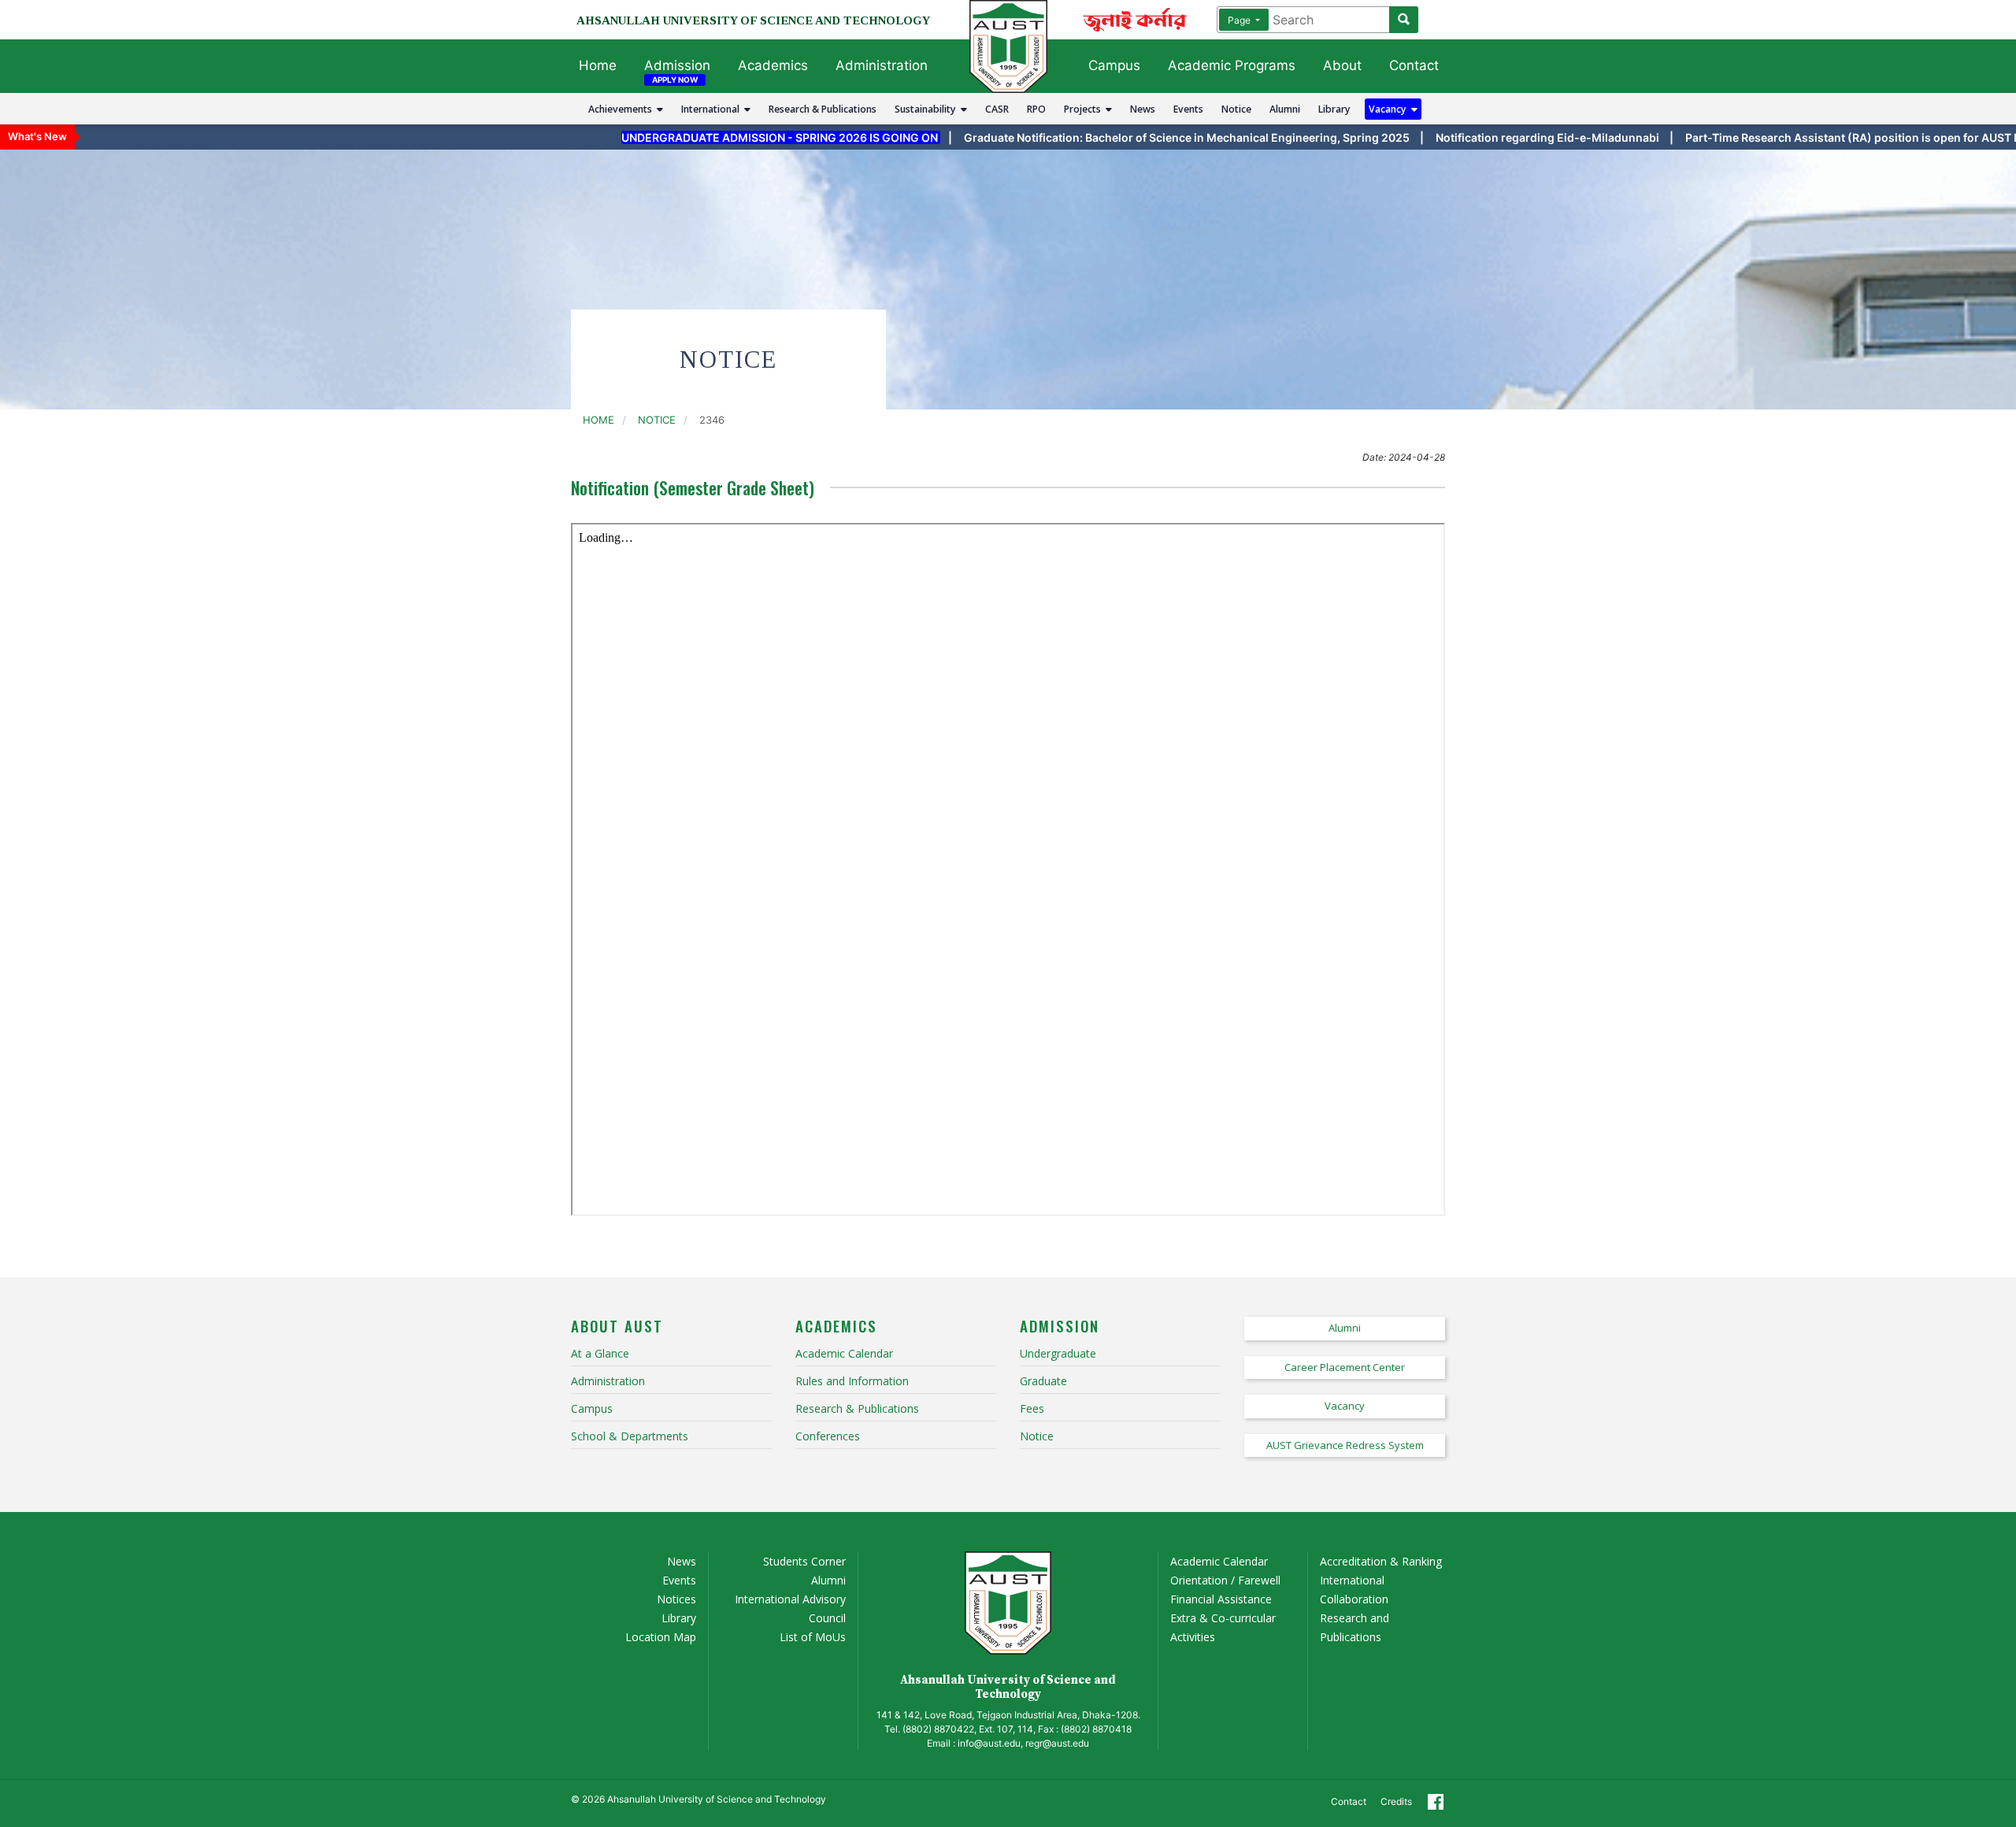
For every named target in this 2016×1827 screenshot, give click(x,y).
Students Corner (804, 1561)
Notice (1236, 109)
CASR (997, 109)
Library (1334, 109)
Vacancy (1390, 109)
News (1143, 109)
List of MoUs (813, 1637)
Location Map (661, 1637)
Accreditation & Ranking (1381, 1561)
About (1342, 65)
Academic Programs (1232, 65)
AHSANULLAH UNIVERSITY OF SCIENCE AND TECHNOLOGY (753, 20)
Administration (882, 65)
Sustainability (928, 109)
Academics (773, 65)
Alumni (1285, 109)
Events (1188, 109)
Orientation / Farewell (1225, 1580)
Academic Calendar (1219, 1561)
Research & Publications (823, 109)
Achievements (623, 109)
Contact (1414, 65)
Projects (1085, 109)
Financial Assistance (1221, 1599)
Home (598, 65)
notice (657, 420)
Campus (1114, 65)
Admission (677, 65)
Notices (676, 1599)
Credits (1396, 1801)
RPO (1036, 109)
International (713, 109)
